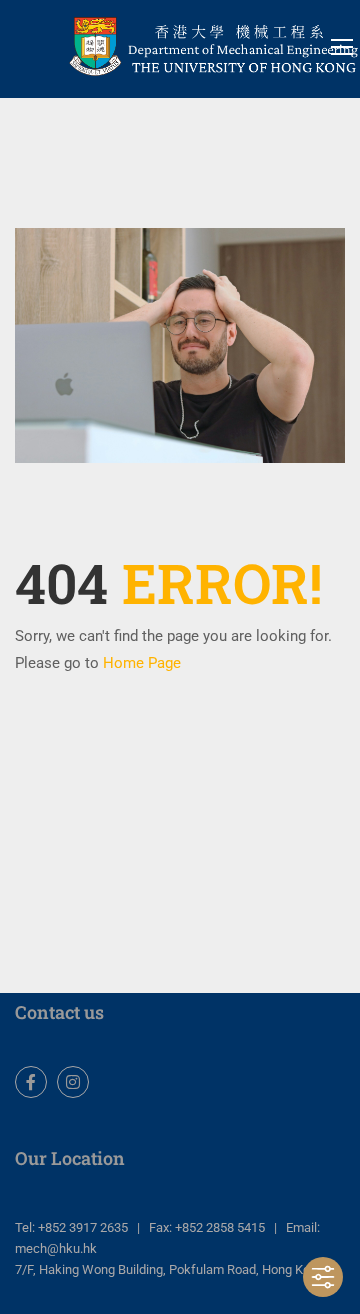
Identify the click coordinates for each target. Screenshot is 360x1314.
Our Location (70, 1158)
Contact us (59, 1012)
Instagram (73, 1082)
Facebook (31, 1082)
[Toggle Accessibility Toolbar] (323, 1277)
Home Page (142, 663)
